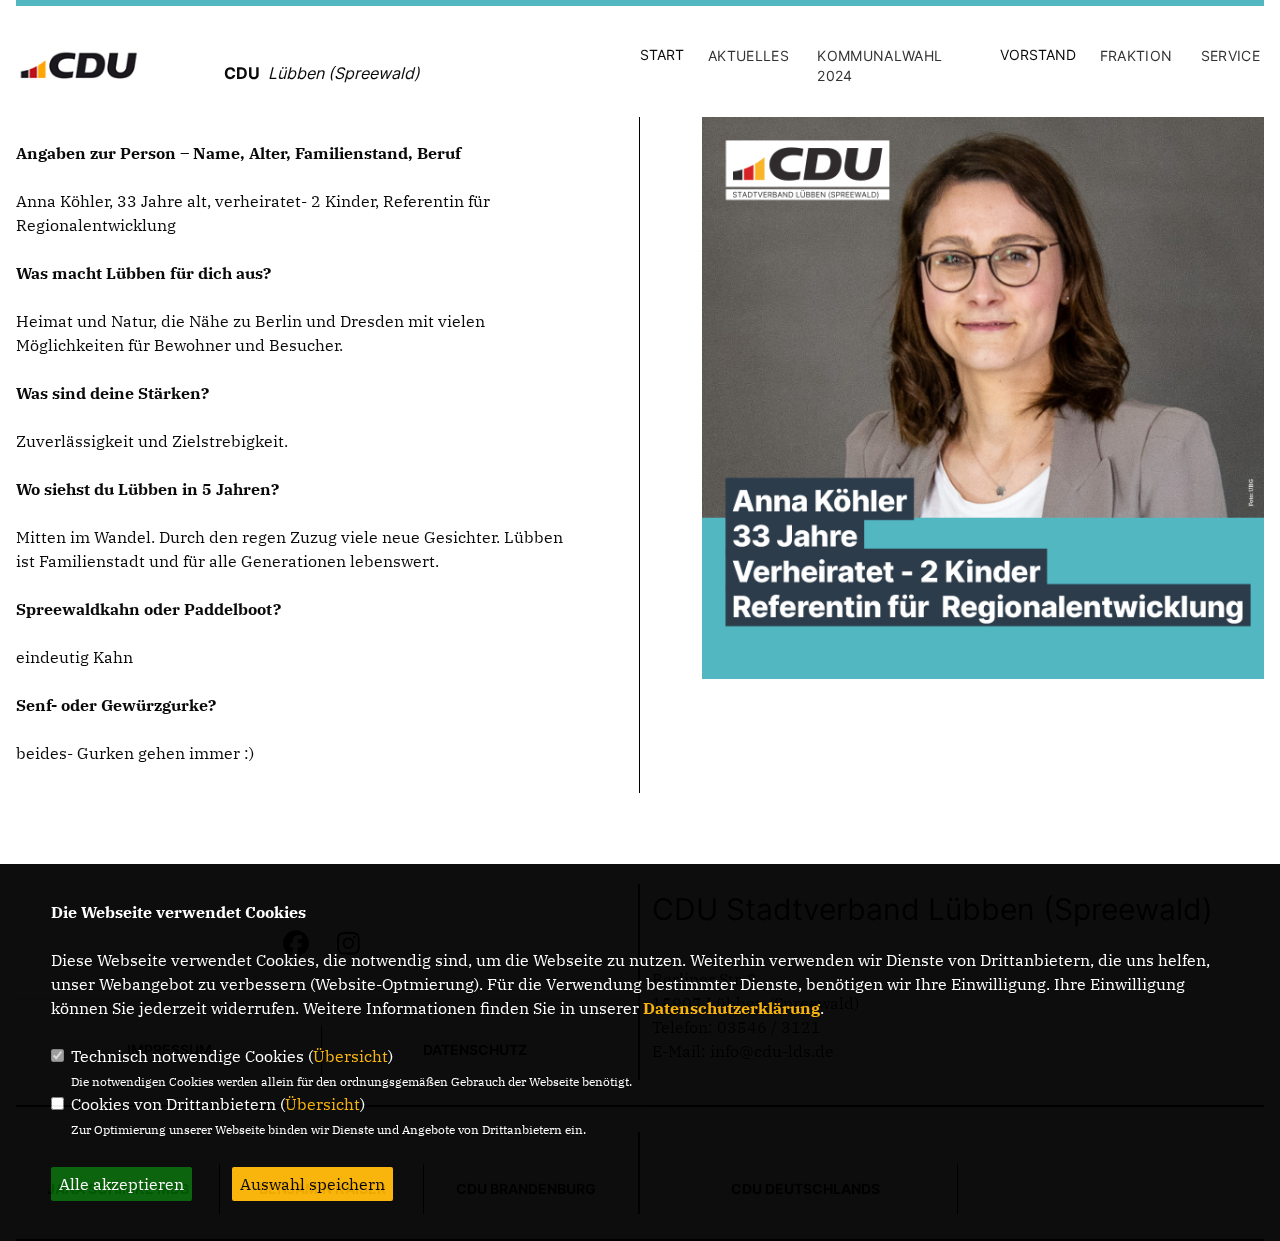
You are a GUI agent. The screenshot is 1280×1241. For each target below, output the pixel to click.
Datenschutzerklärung (731, 1008)
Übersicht (350, 1056)
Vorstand (1038, 54)
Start (662, 54)
